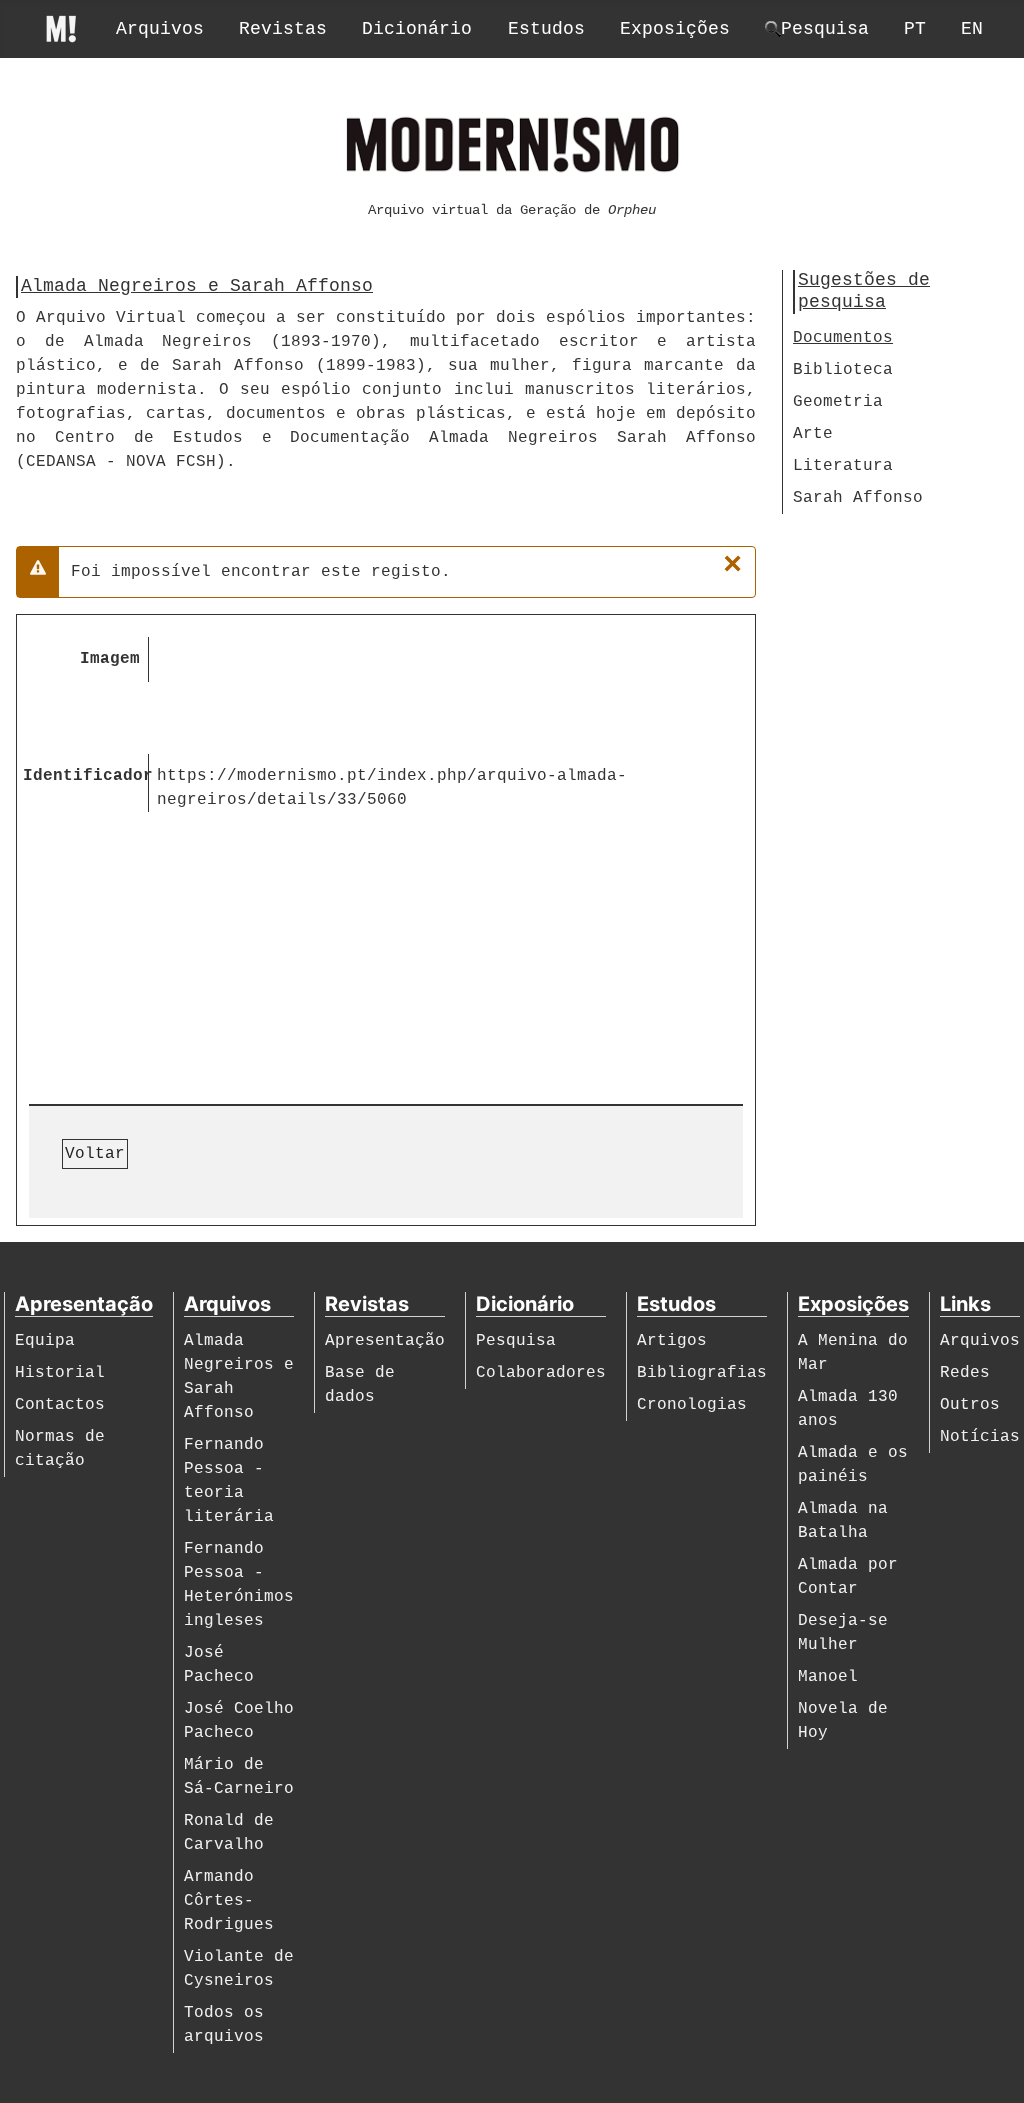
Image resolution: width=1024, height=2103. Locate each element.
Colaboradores (541, 1373)
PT (915, 29)
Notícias (980, 1437)
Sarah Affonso (858, 498)
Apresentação (385, 1341)
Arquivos (160, 29)
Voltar (95, 1154)
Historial (60, 1373)
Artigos (672, 1341)
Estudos (546, 29)
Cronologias (692, 1405)
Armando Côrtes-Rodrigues (229, 1901)
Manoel (828, 1677)
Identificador (86, 776)
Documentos (843, 338)
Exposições (675, 29)
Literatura (843, 466)
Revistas (283, 29)
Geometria (838, 402)
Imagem (110, 659)
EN (972, 29)
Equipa (45, 1341)
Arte (813, 434)
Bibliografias (702, 1373)
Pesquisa (516, 1341)
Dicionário (417, 29)
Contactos (60, 1405)
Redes (965, 1373)
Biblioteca (843, 370)
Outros (970, 1405)
